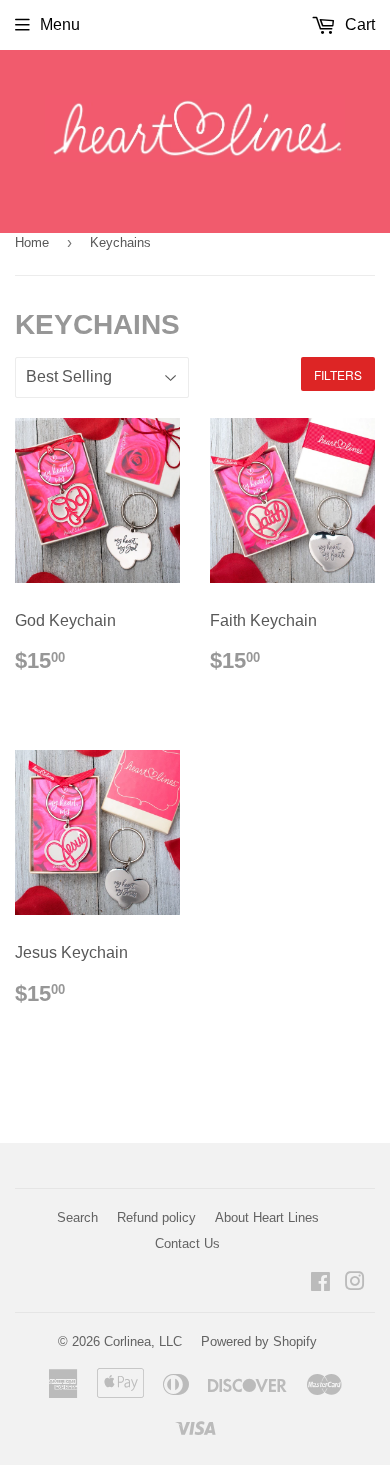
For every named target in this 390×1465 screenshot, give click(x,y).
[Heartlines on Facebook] (320, 1283)
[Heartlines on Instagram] (355, 1283)
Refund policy (156, 1217)
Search (77, 1217)
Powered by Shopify (259, 1341)
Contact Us (187, 1243)
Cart (358, 24)
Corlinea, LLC (143, 1341)
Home (32, 242)
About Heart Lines (267, 1217)
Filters (338, 374)
